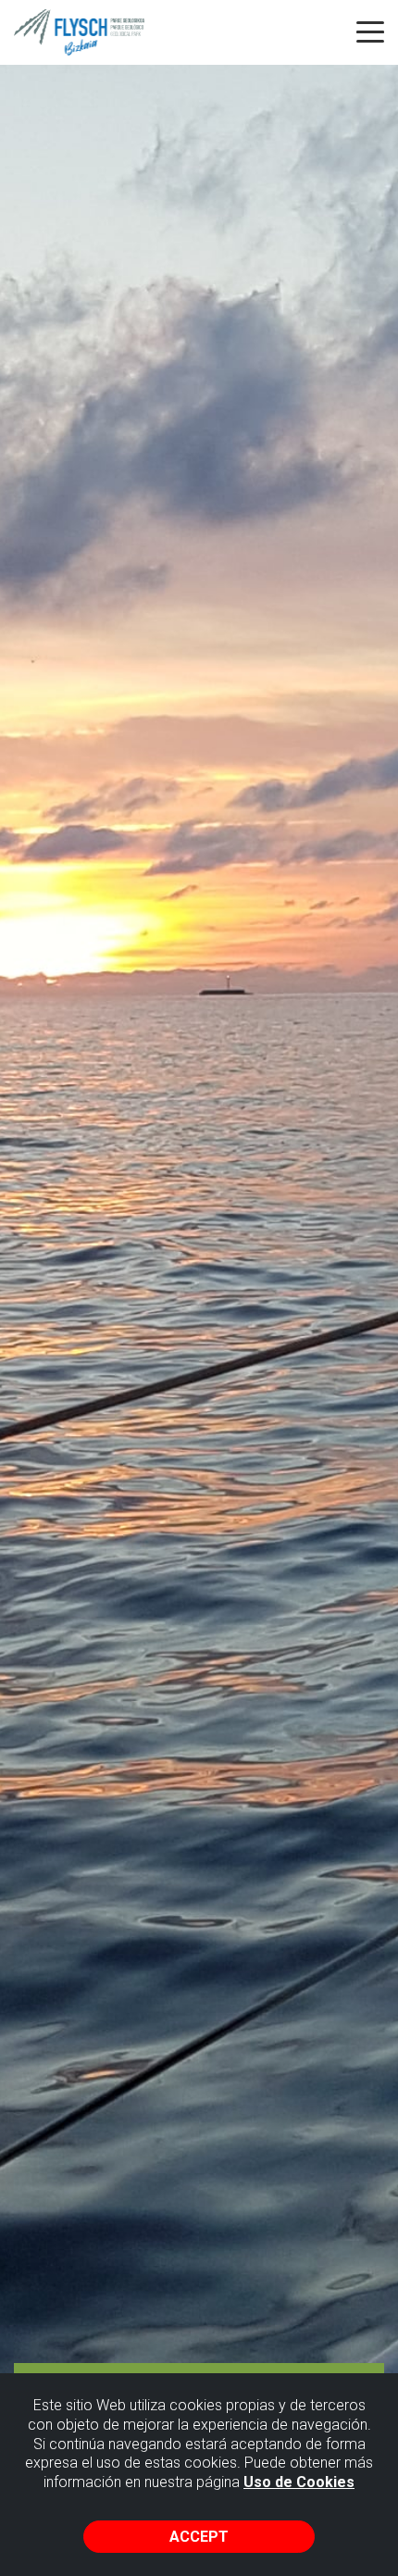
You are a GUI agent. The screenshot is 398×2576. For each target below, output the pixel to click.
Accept (199, 2537)
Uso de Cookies (299, 2482)
